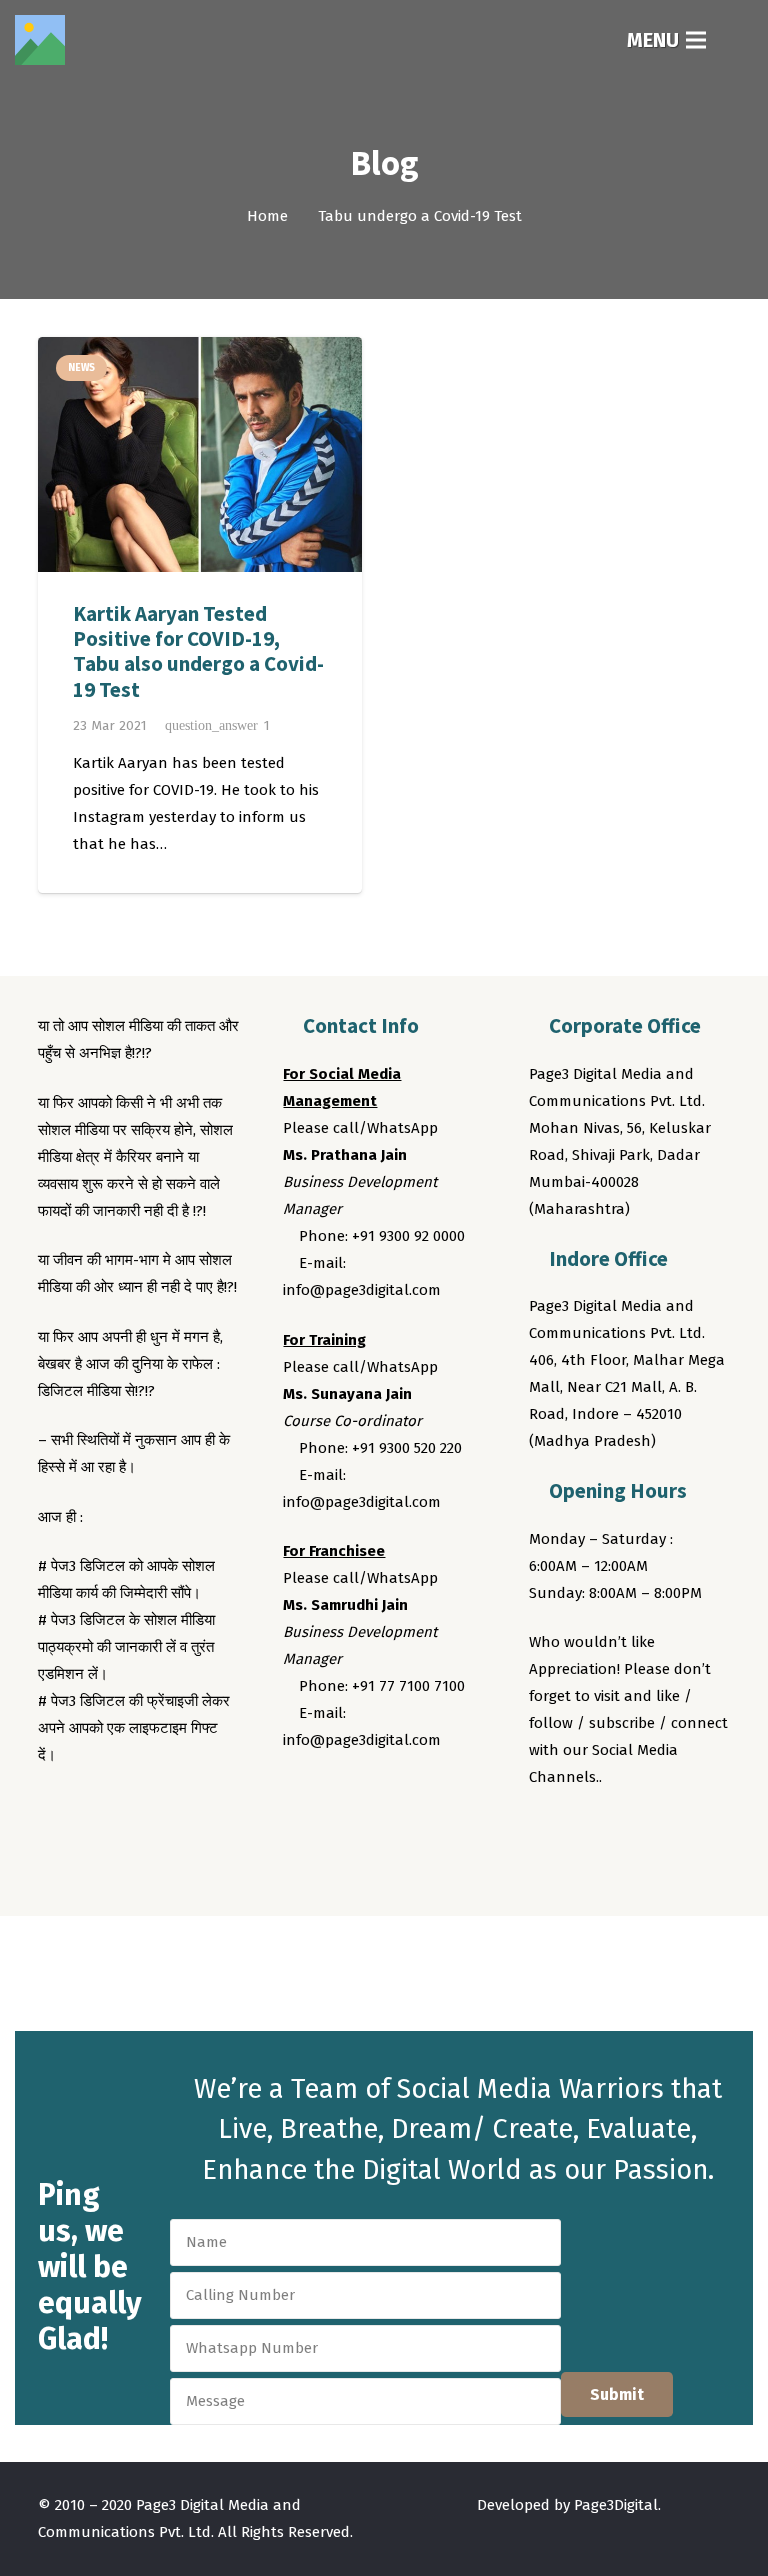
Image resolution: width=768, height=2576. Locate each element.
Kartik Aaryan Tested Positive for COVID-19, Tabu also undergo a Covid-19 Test (198, 651)
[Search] (740, 40)
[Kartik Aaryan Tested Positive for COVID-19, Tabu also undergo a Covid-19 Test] (200, 454)
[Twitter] (586, 1833)
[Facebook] (548, 1833)
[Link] (40, 40)
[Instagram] (623, 1833)
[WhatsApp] (698, 1833)
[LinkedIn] (661, 1833)
